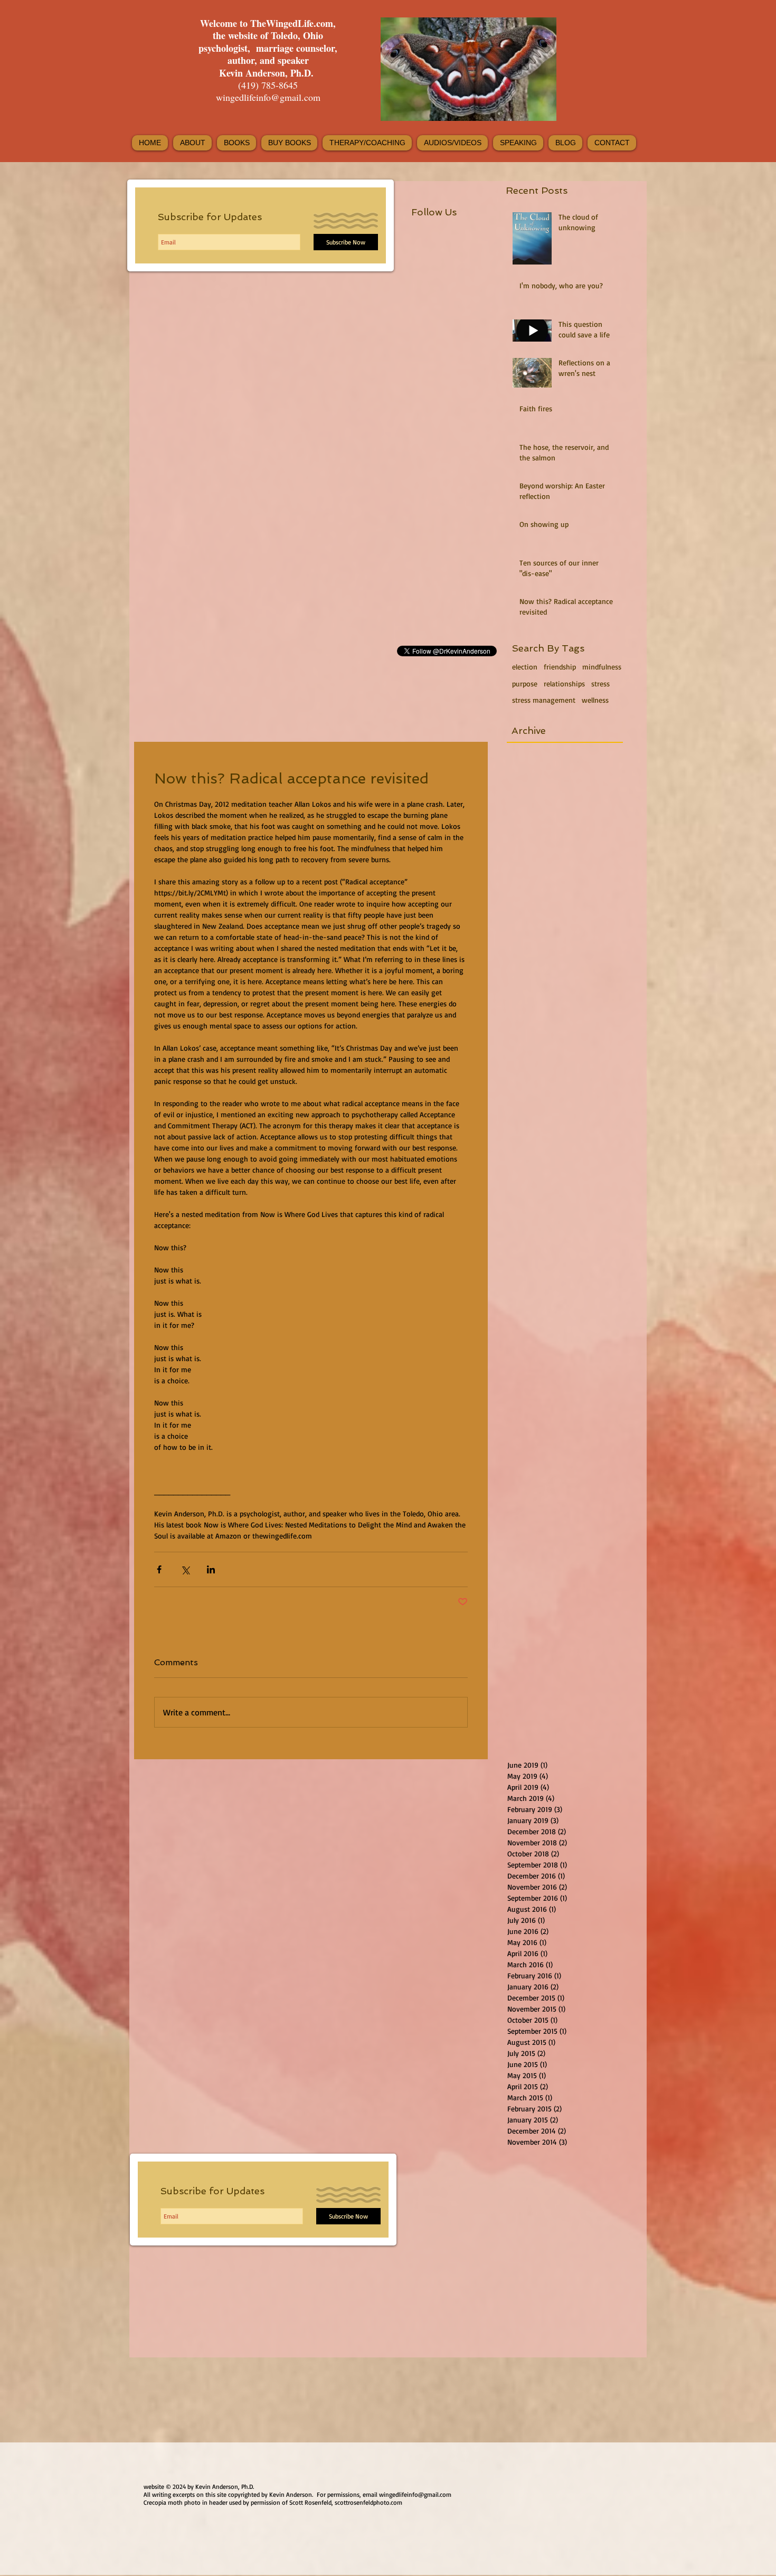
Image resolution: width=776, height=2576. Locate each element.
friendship (560, 667)
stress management (544, 700)
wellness (595, 700)
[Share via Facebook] (159, 1569)
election (525, 667)
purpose (525, 683)
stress (600, 683)
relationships (564, 683)
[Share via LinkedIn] (211, 1569)
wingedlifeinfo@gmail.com (268, 97)
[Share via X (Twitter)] (185, 1569)
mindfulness (602, 667)
